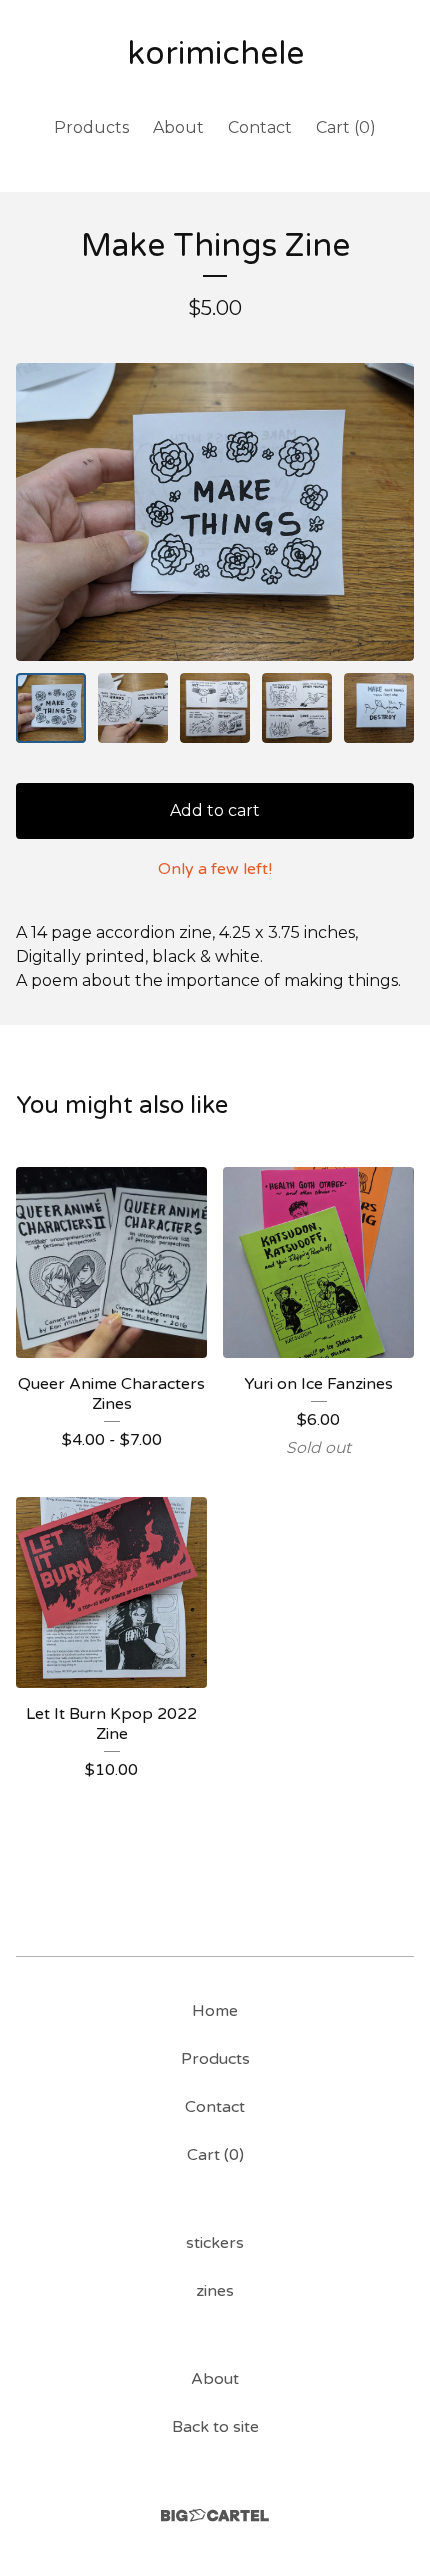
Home (215, 2011)
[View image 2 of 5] (133, 708)
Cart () (346, 127)
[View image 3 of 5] (215, 708)
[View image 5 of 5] (379, 708)
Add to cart (215, 810)
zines (215, 2291)
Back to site (215, 2427)
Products (91, 127)
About (178, 127)
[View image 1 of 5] (51, 708)
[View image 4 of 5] (297, 708)
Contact (260, 127)
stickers (215, 2243)
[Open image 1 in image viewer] (215, 512)
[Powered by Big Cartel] (215, 2515)
